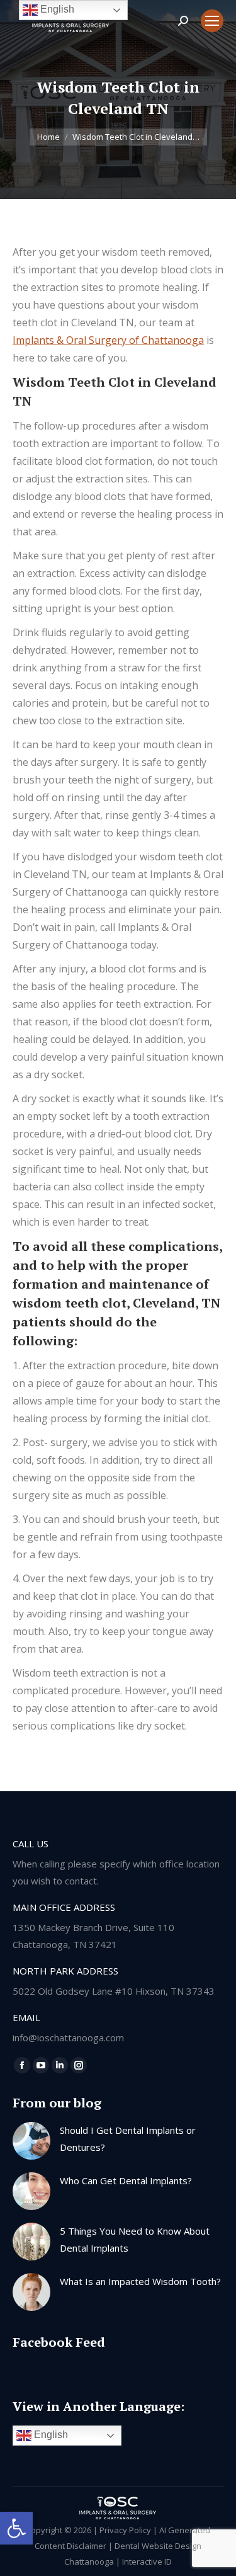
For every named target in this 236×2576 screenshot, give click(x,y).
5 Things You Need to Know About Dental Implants (135, 2239)
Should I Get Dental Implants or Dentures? (128, 2139)
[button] (16, 2528)
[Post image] (31, 2141)
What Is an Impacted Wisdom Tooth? (140, 2281)
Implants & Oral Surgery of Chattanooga (108, 340)
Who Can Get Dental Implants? (126, 2180)
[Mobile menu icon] (212, 21)
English (50, 2435)
